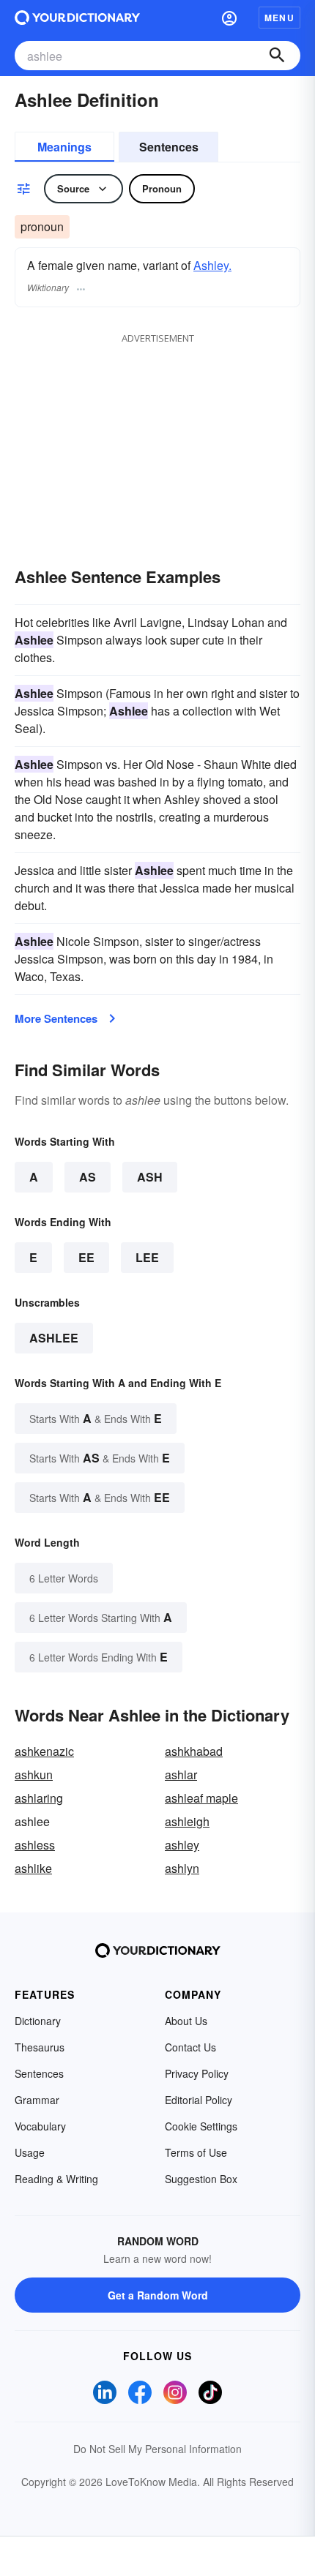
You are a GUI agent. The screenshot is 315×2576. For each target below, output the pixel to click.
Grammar (37, 2100)
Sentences (169, 147)
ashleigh (187, 1821)
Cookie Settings (201, 2126)
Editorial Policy (199, 2100)
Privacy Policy (197, 2073)
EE (86, 1257)
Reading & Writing (56, 2179)
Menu (279, 18)
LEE (147, 1257)
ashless (35, 1845)
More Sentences (56, 1018)
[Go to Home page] (77, 18)
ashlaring (39, 1798)
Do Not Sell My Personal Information (157, 2449)
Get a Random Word (158, 2295)
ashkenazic (44, 1751)
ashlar (181, 1775)
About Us (186, 2021)
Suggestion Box (201, 2179)
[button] (229, 18)
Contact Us (190, 2047)
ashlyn (182, 1868)
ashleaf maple (201, 1798)
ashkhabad (194, 1751)
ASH (150, 1177)
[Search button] (277, 56)
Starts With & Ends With (96, 1418)
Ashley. (212, 265)
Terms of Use (196, 2152)
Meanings (64, 147)
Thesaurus (40, 2047)
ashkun (34, 1775)
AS (88, 1177)
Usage (30, 2152)
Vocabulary (40, 2126)
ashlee (54, 1338)
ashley (182, 1845)
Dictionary (38, 2021)
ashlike (33, 1868)
